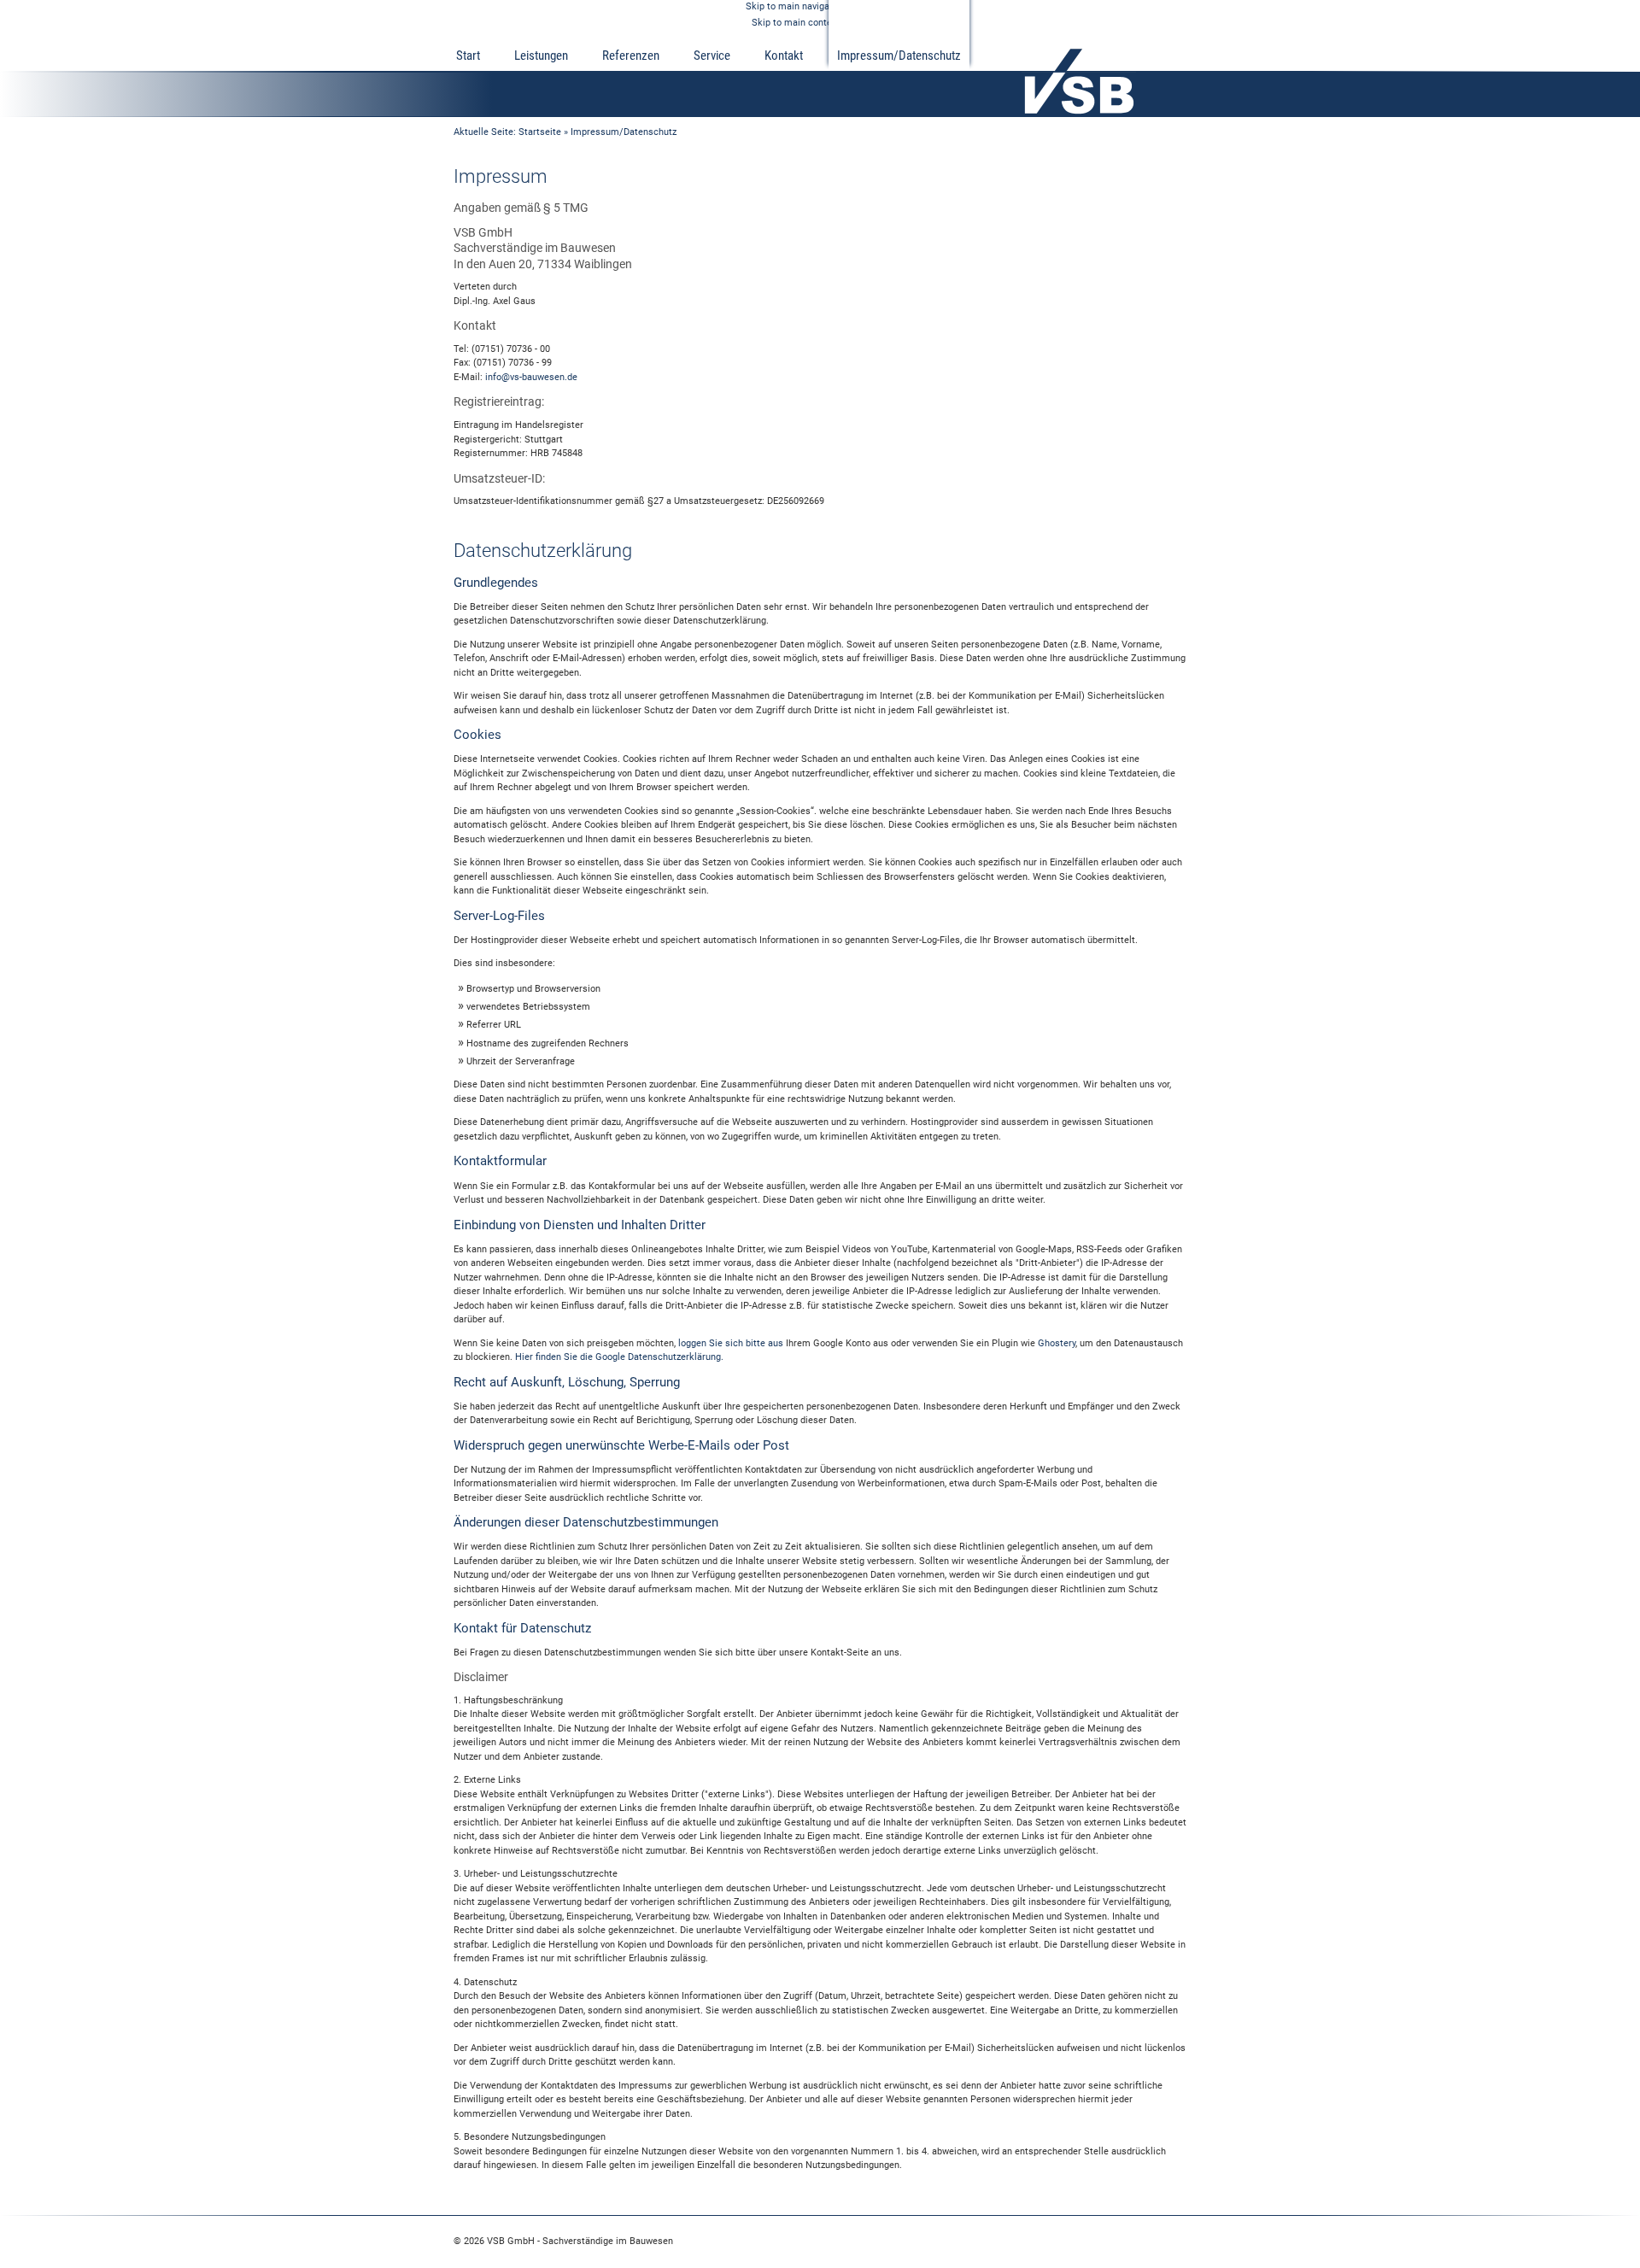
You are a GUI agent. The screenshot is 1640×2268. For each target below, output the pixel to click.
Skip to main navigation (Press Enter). (826, 6)
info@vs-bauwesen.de (531, 377)
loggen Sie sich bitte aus (731, 1343)
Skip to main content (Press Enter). (827, 23)
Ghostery (1057, 1343)
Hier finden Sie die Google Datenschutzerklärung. (619, 1357)
